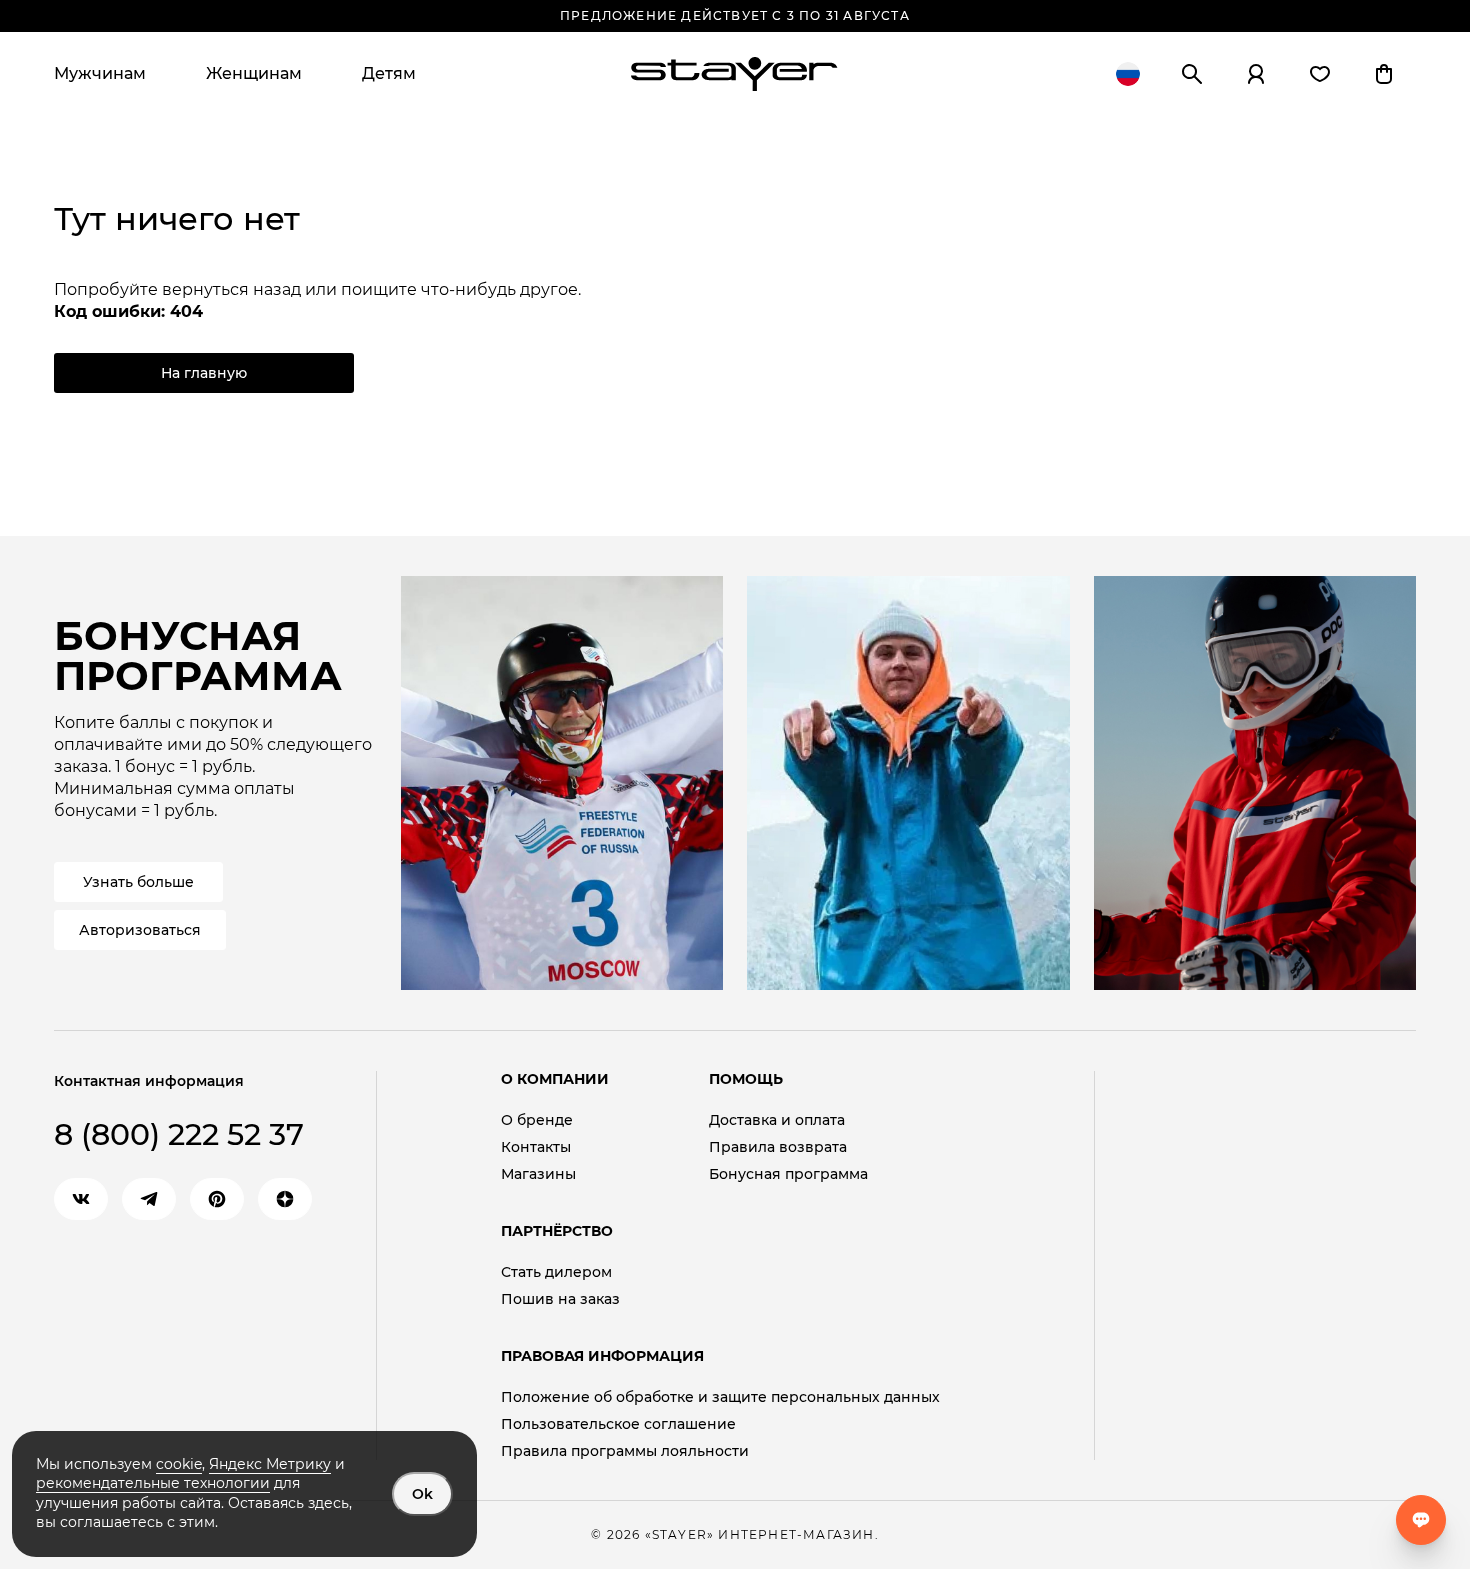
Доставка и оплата (777, 1120)
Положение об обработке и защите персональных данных (720, 1397)
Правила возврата (778, 1147)
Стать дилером (556, 1272)
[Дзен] (285, 1199)
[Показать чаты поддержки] (1421, 1520)
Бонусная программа (788, 1174)
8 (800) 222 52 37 (179, 1134)
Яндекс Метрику (270, 1464)
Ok (422, 1494)
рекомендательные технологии (153, 1483)
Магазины (538, 1174)
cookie (179, 1464)
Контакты (536, 1147)
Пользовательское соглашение (618, 1424)
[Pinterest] (217, 1199)
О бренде (537, 1120)
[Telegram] (149, 1199)
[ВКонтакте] (81, 1199)
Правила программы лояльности (625, 1451)
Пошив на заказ (560, 1299)
